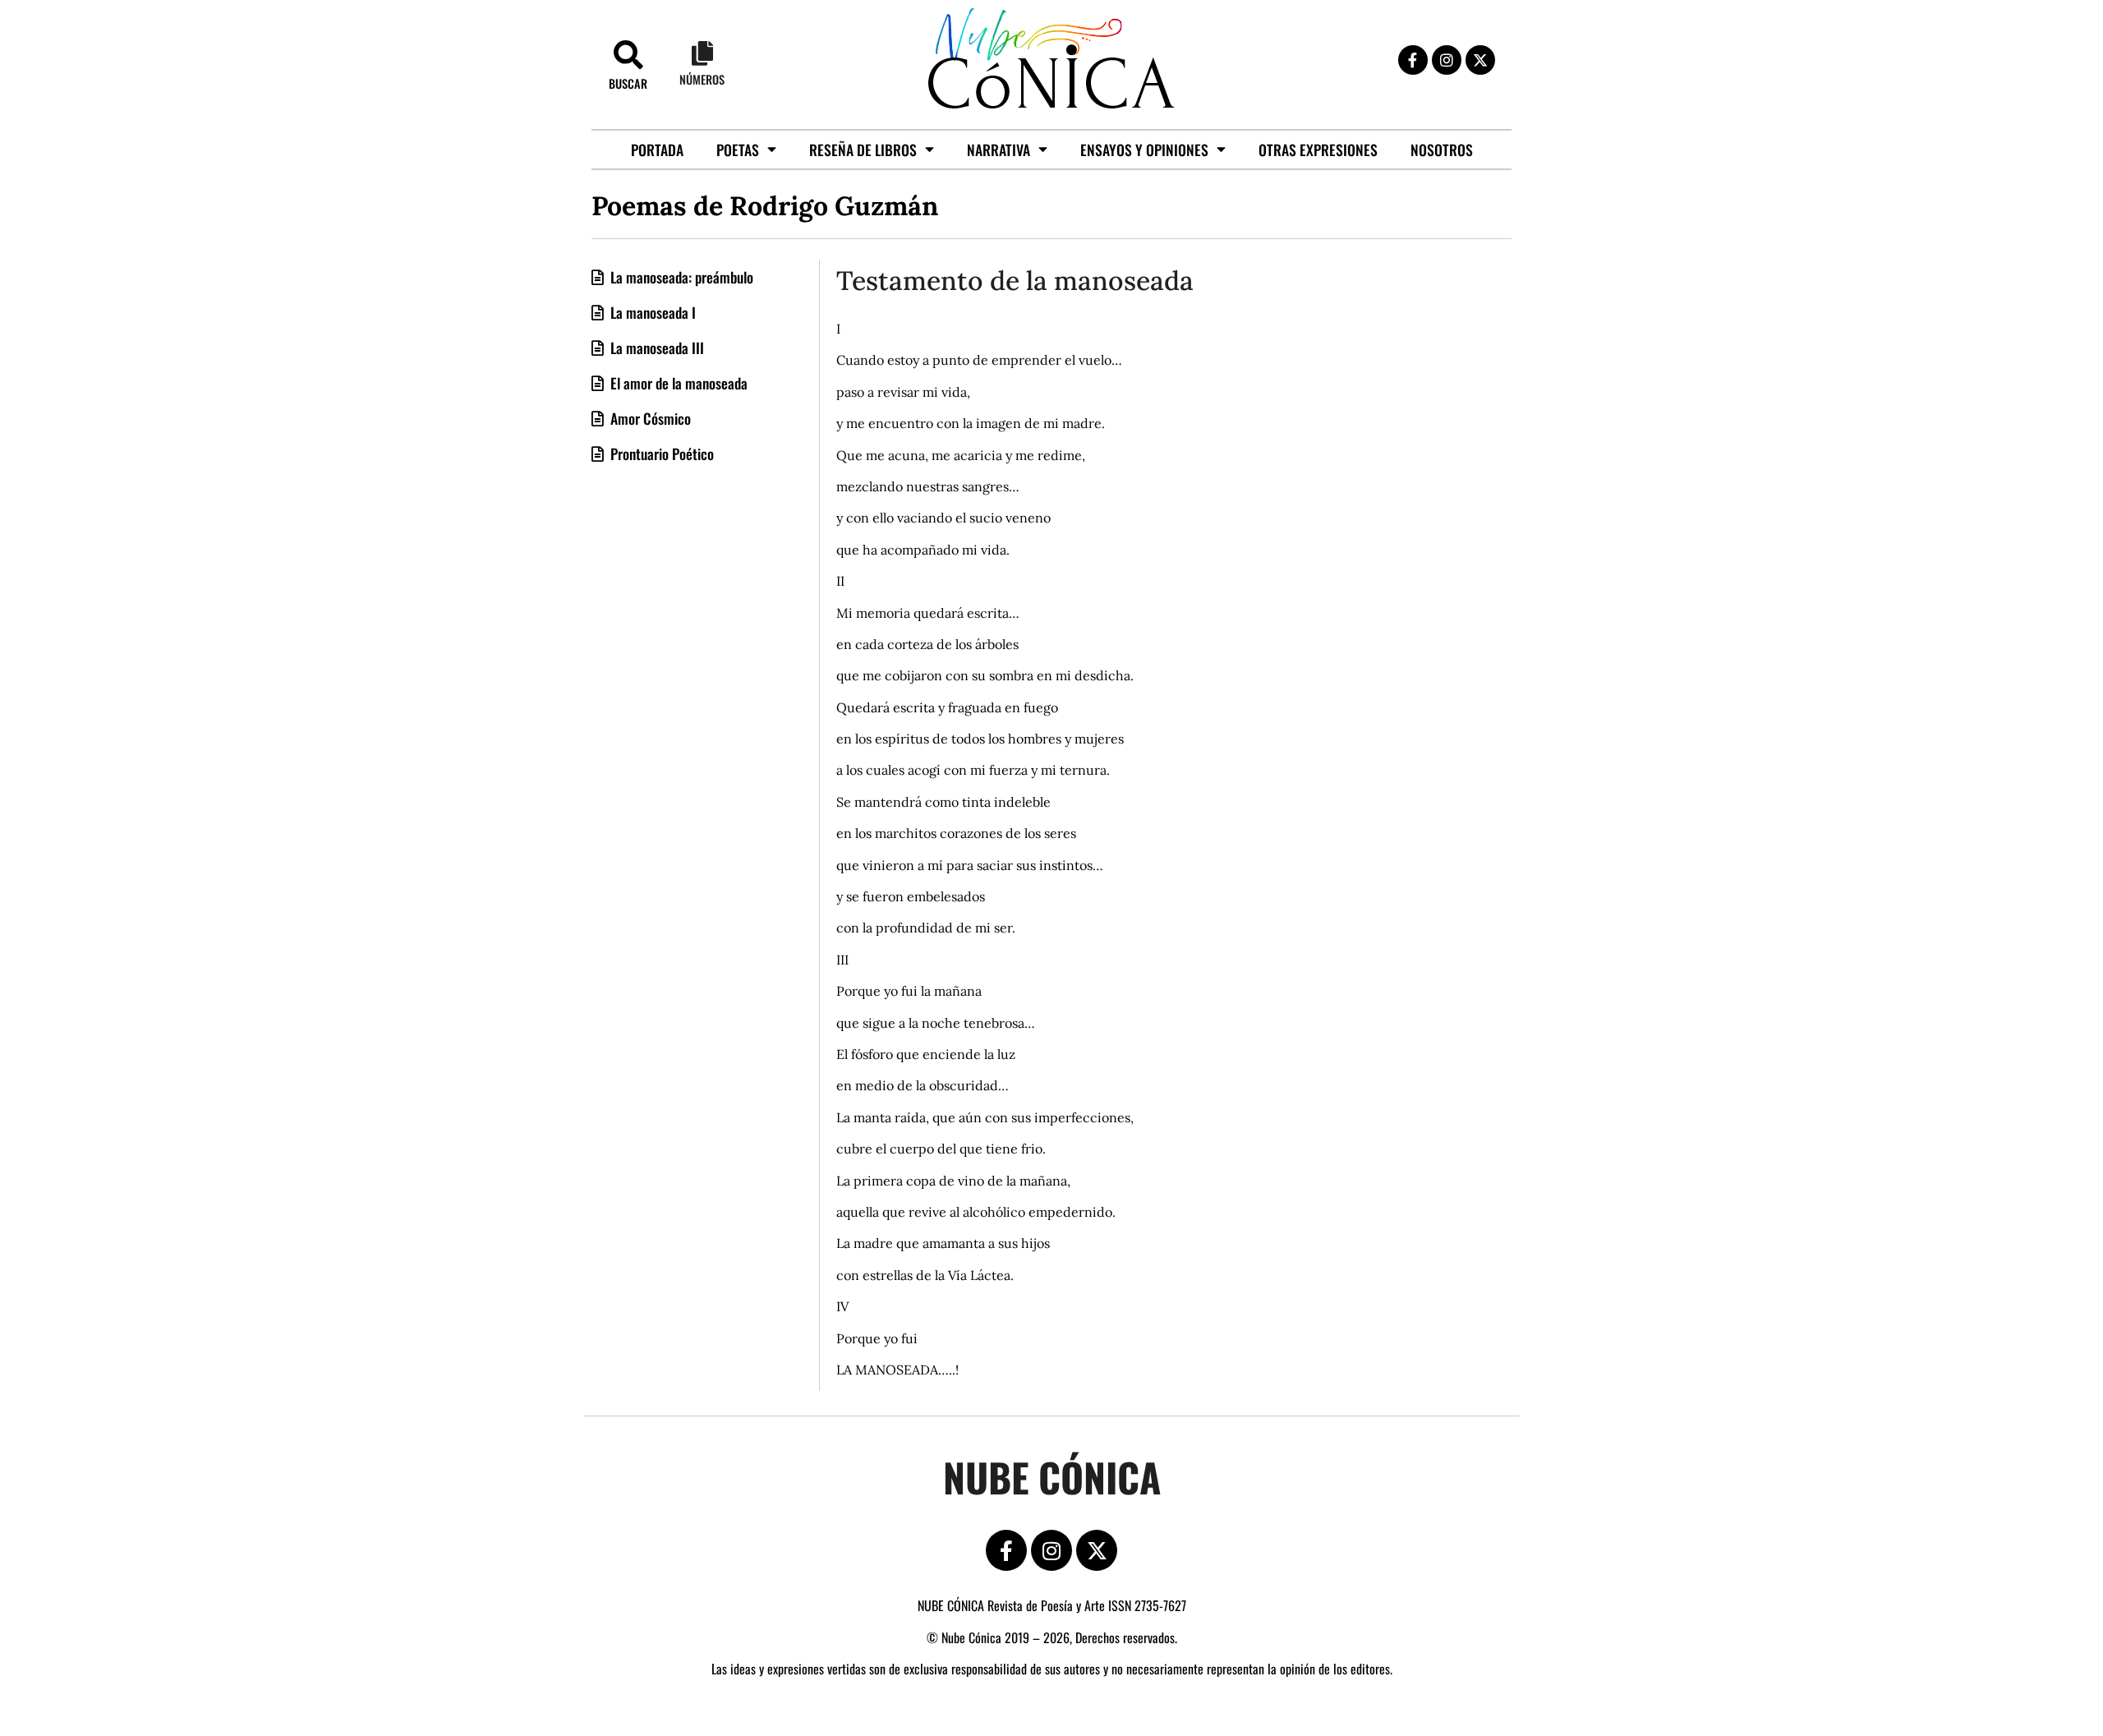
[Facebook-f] (1413, 60)
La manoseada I (651, 312)
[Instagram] (1447, 60)
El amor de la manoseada (677, 383)
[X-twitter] (1480, 60)
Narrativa (999, 150)
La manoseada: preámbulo (680, 277)
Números (702, 79)
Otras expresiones (1318, 150)
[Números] (702, 53)
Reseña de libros (863, 150)
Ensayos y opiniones (1144, 150)
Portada (657, 150)
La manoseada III (656, 348)
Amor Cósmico (649, 418)
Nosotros (1442, 150)
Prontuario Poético (660, 454)
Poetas (738, 150)
